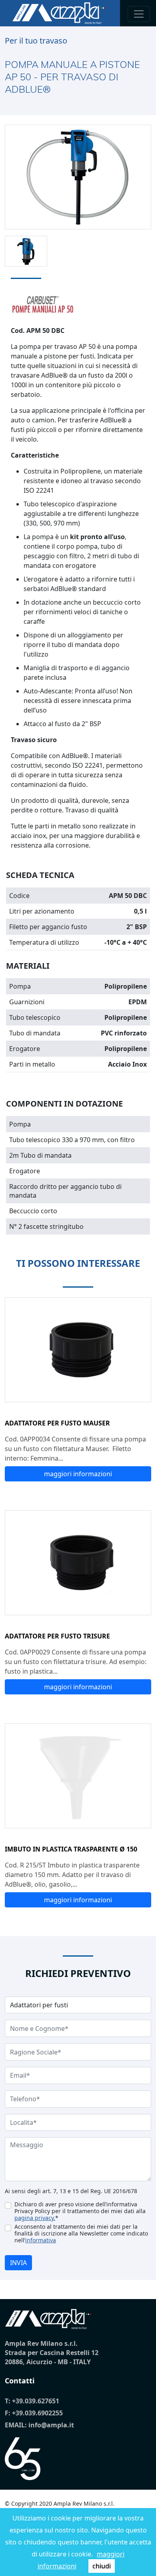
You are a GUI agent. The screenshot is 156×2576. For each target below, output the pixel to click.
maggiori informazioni (78, 1474)
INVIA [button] (18, 2263)
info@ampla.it (51, 2425)
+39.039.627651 (36, 2401)
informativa (41, 2240)
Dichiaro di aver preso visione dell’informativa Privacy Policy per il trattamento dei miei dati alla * (80, 2211)
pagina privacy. (35, 2218)
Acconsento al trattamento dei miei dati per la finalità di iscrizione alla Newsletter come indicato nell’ (81, 2233)
